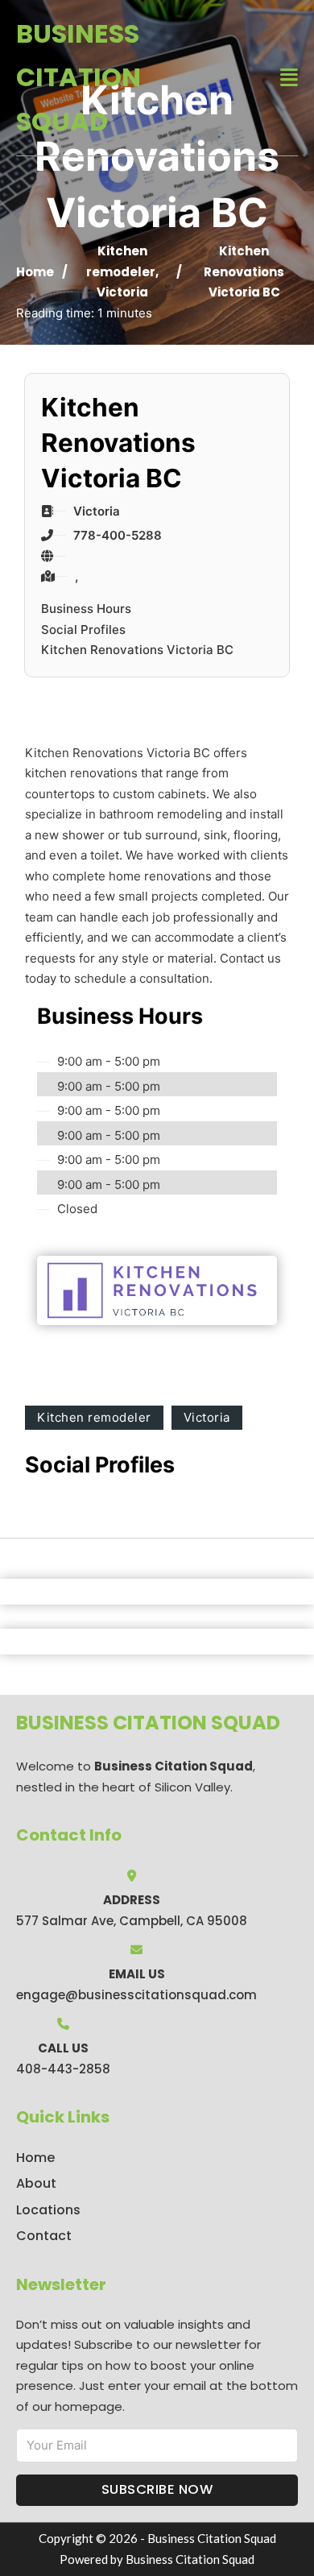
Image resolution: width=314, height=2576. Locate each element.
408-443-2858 (63, 2069)
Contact (44, 2236)
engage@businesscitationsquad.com (136, 1995)
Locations (48, 2210)
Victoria (122, 292)
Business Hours (86, 609)
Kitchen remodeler (94, 1417)
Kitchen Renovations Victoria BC (137, 650)
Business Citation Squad (78, 77)
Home (35, 272)
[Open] (289, 78)
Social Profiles (83, 630)
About (36, 2183)
